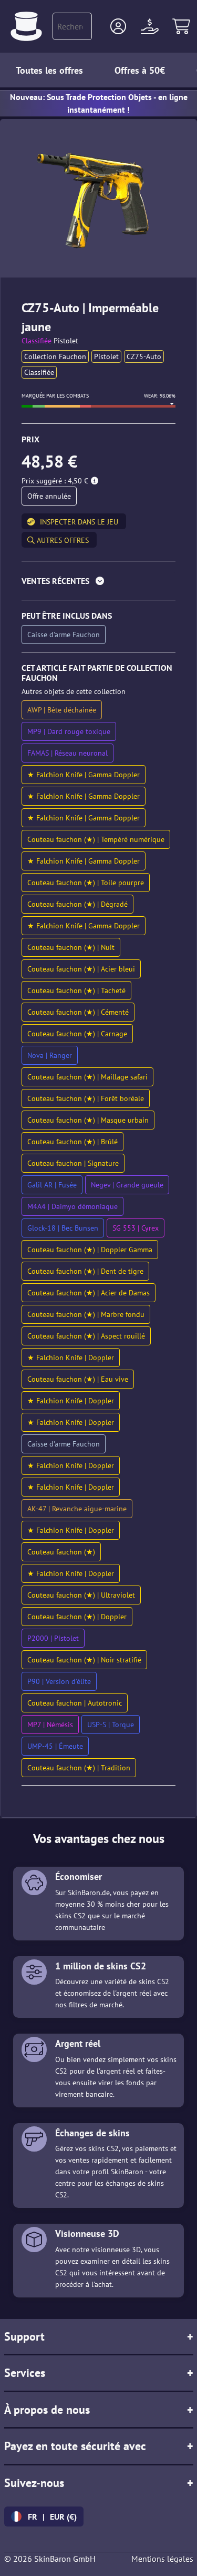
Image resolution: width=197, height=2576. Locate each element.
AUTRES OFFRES (62, 540)
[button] (118, 26)
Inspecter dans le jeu (79, 522)
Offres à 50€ (140, 70)
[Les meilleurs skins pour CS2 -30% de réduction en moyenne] (26, 26)
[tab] (98, 583)
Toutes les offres (49, 70)
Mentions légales (162, 2559)
